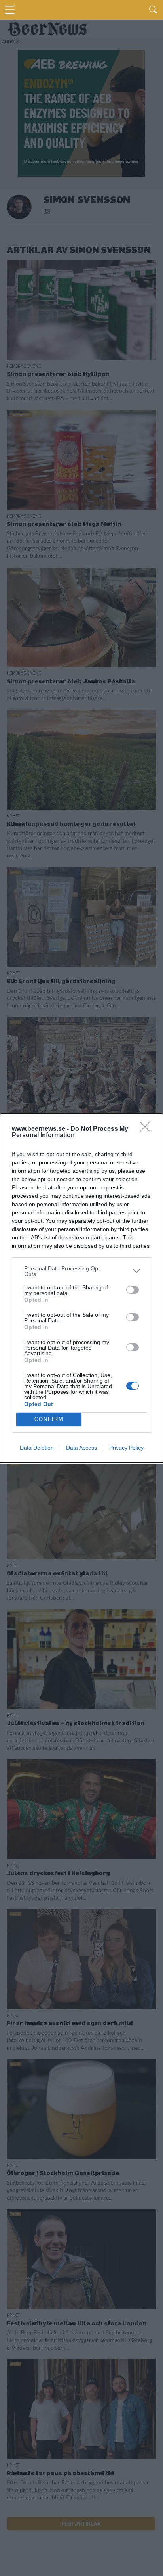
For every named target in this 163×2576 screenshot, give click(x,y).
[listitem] (81, 1271)
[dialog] (81, 1288)
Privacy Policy (126, 1448)
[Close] (148, 1129)
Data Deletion (37, 1448)
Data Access (81, 1448)
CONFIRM (49, 1419)
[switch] (133, 1290)
